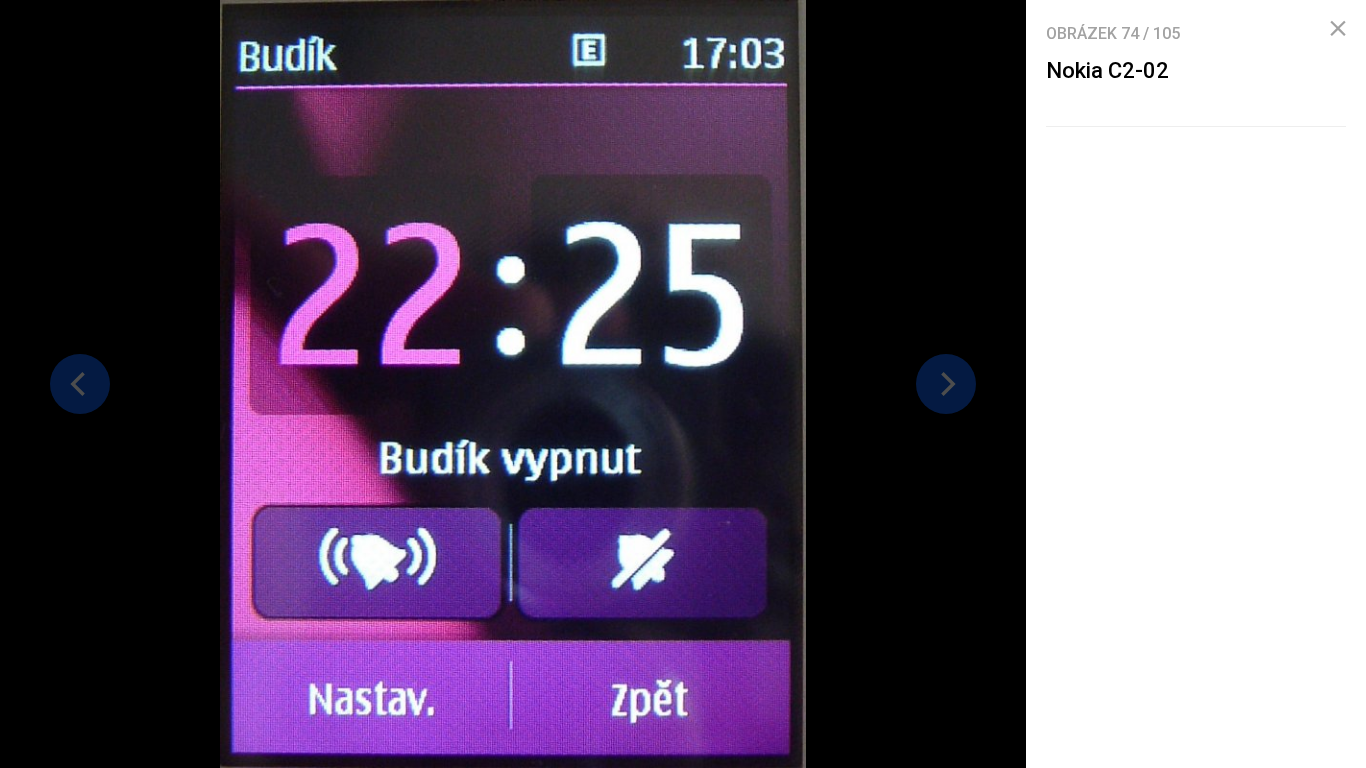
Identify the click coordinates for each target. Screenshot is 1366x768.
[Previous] (80, 384)
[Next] (946, 384)
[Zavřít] (1338, 29)
